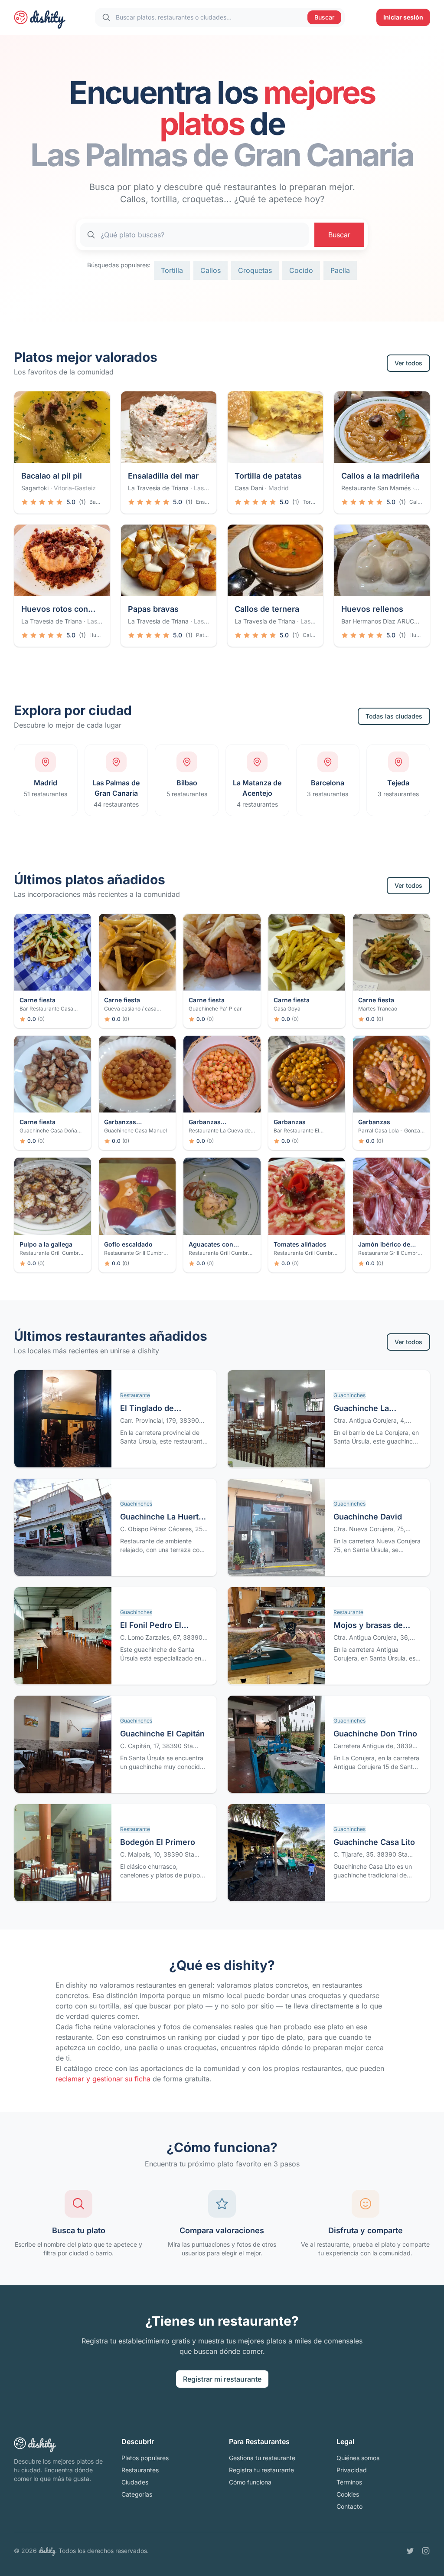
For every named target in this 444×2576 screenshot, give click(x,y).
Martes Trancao (378, 1009)
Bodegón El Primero (158, 1842)
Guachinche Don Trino (375, 1734)
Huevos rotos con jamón (55, 610)
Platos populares (145, 2458)
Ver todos (408, 363)
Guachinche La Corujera (361, 1409)
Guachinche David (368, 1517)
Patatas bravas (203, 635)
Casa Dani (249, 488)
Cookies (348, 2494)
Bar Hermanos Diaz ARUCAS (382, 621)
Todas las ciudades (394, 716)
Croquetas (255, 270)
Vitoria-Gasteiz (75, 488)
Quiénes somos (358, 2458)
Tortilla (172, 270)
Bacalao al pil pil (52, 476)
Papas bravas (153, 609)
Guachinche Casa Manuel (135, 1130)
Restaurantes (140, 2470)
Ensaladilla (203, 502)
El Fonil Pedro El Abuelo (151, 1626)
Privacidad (352, 2470)
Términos (349, 2482)
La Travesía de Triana (158, 488)
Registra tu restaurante (261, 2470)
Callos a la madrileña (380, 476)
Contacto (349, 2506)
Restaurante (135, 1395)
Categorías (137, 2494)
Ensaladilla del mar (163, 476)
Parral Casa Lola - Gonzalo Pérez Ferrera (391, 1134)
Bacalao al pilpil (96, 502)
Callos (211, 270)
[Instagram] (426, 2551)
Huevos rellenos (372, 609)
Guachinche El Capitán (162, 1734)
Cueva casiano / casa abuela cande (130, 1012)
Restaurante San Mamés (376, 488)
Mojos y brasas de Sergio (368, 1626)
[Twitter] (410, 2551)
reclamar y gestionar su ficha (103, 2079)
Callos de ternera (267, 609)
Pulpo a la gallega (46, 1244)
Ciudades (135, 2482)
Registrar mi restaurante (222, 2379)
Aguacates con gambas (211, 1245)
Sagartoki (35, 488)
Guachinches (349, 1395)
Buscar (324, 17)
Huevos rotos (96, 635)
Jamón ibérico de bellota (384, 1245)
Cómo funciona (250, 2482)
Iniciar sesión (403, 17)
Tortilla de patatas (268, 476)
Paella (340, 270)
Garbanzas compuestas (122, 1122)
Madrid (279, 488)
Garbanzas (290, 1122)
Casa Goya (287, 1009)
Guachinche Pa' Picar (215, 1009)
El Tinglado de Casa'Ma (147, 1409)
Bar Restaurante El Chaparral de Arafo (297, 1134)
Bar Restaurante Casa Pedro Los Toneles (46, 1012)
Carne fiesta (38, 1000)
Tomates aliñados (300, 1244)
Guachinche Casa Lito (374, 1842)
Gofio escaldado (128, 1244)
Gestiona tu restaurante (262, 2458)
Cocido (301, 270)
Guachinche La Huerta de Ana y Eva (162, 1518)
